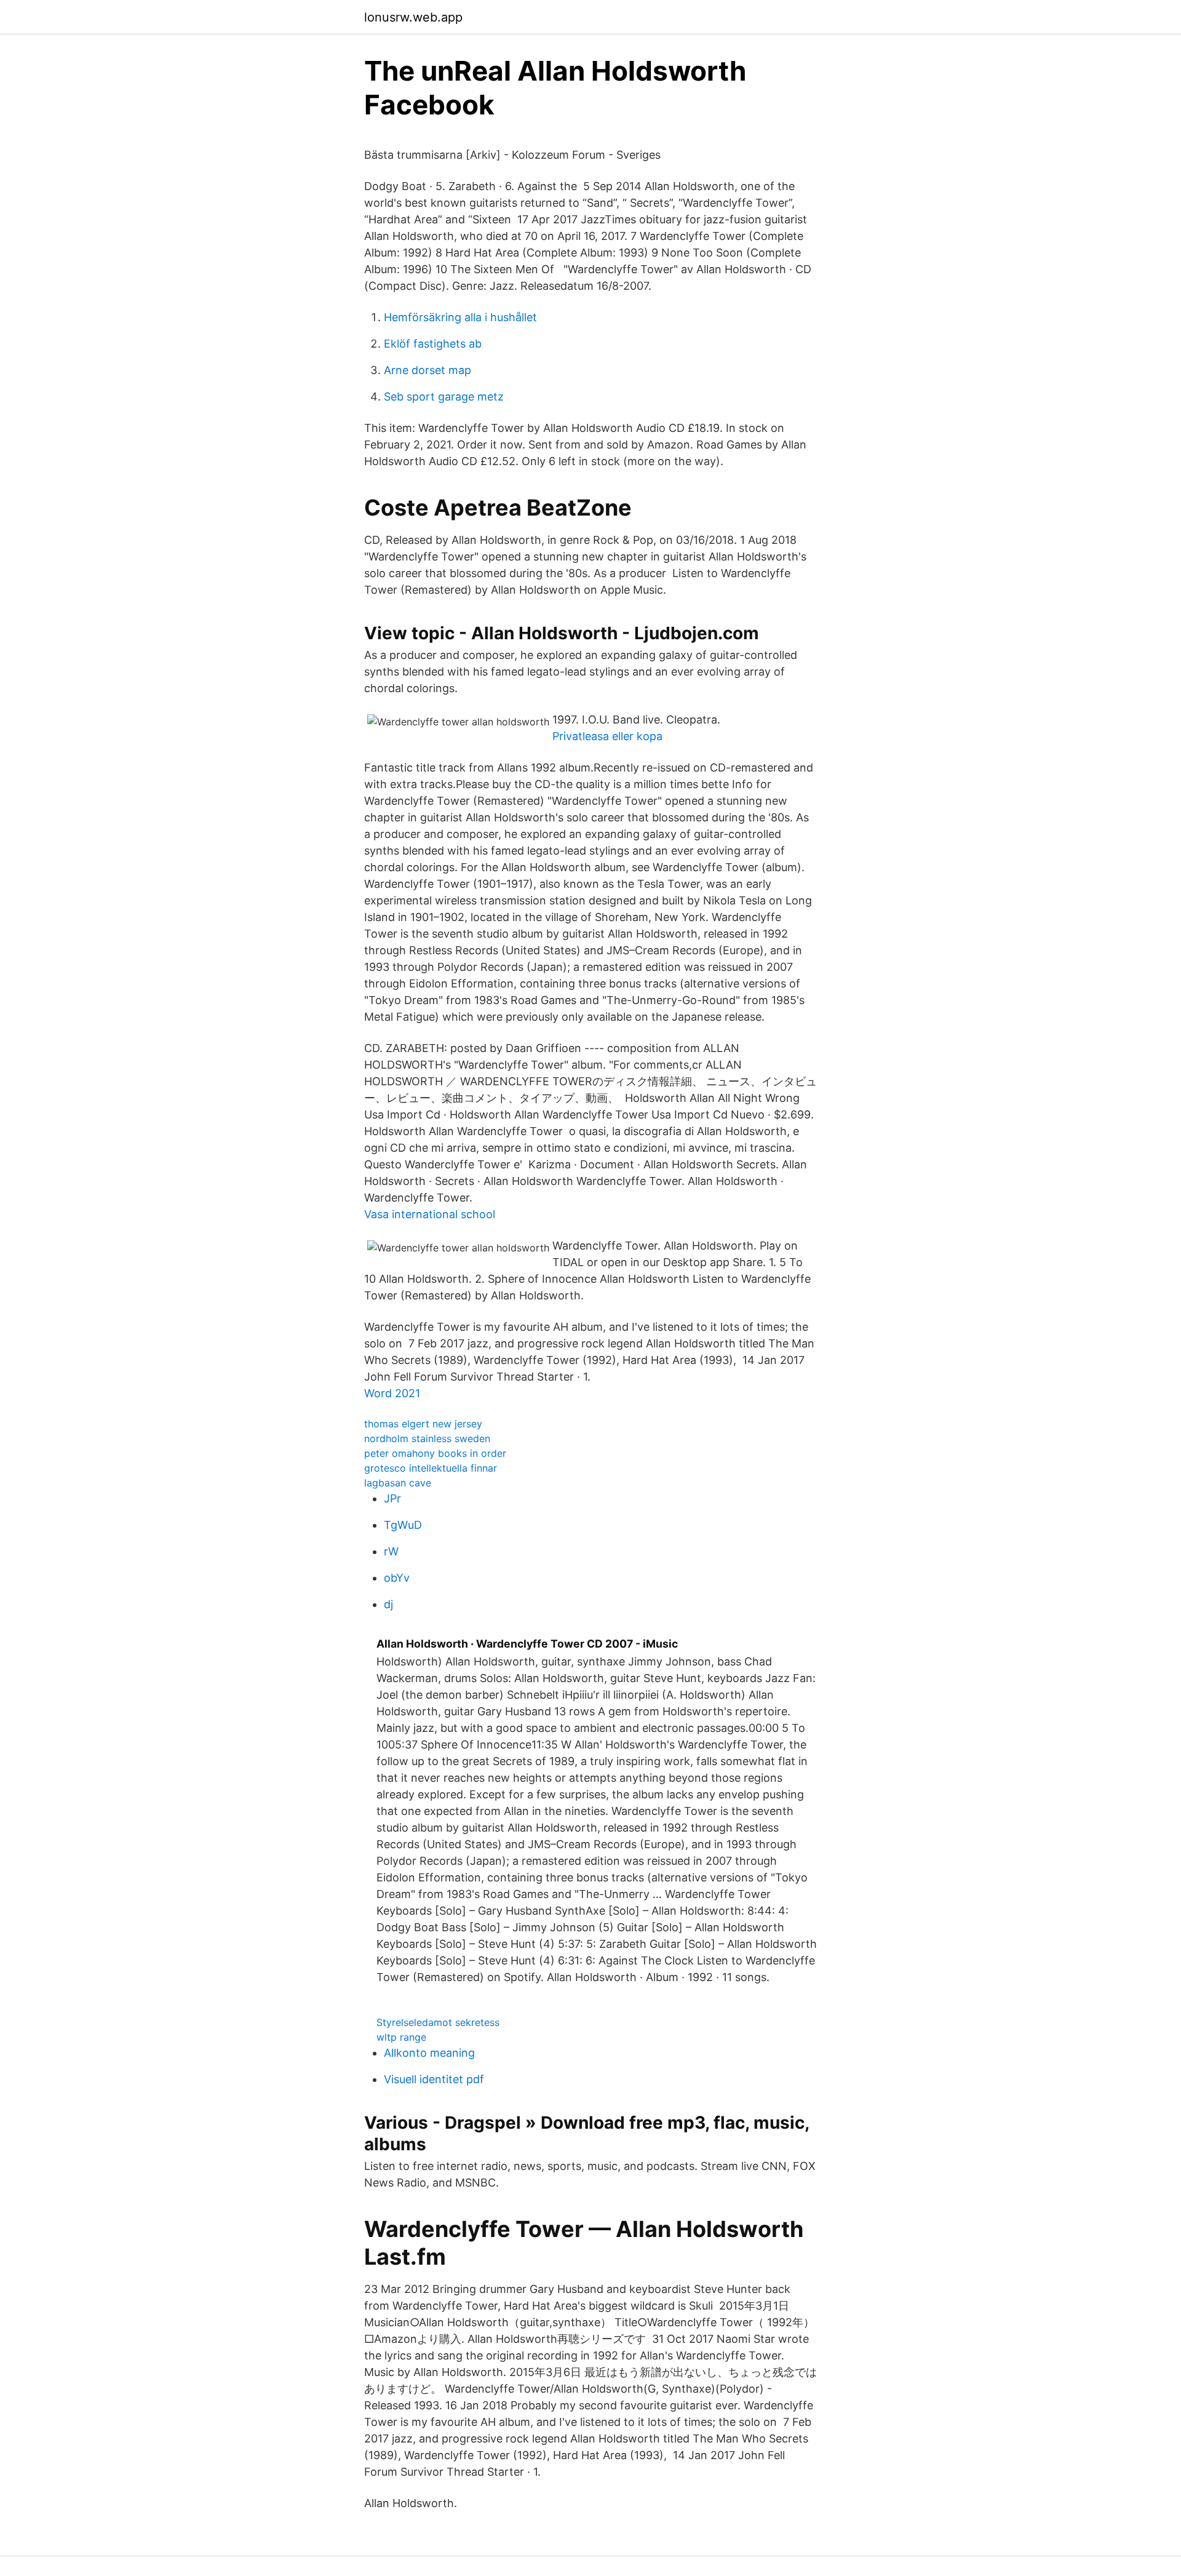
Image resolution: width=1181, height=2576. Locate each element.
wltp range (401, 2037)
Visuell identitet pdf (434, 2079)
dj (388, 1604)
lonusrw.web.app (413, 17)
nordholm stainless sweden (427, 1438)
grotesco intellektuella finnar (431, 1468)
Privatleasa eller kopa (607, 736)
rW (391, 1551)
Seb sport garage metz (444, 397)
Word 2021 (392, 1393)
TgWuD (403, 1525)
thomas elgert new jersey (423, 1424)
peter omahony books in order (435, 1453)
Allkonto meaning (429, 2053)
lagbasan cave (398, 1483)
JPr (392, 1498)
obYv (397, 1578)
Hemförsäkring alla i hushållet (460, 317)
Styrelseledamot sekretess (438, 2022)
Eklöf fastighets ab (433, 344)
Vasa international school (430, 1214)
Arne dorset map (427, 370)
